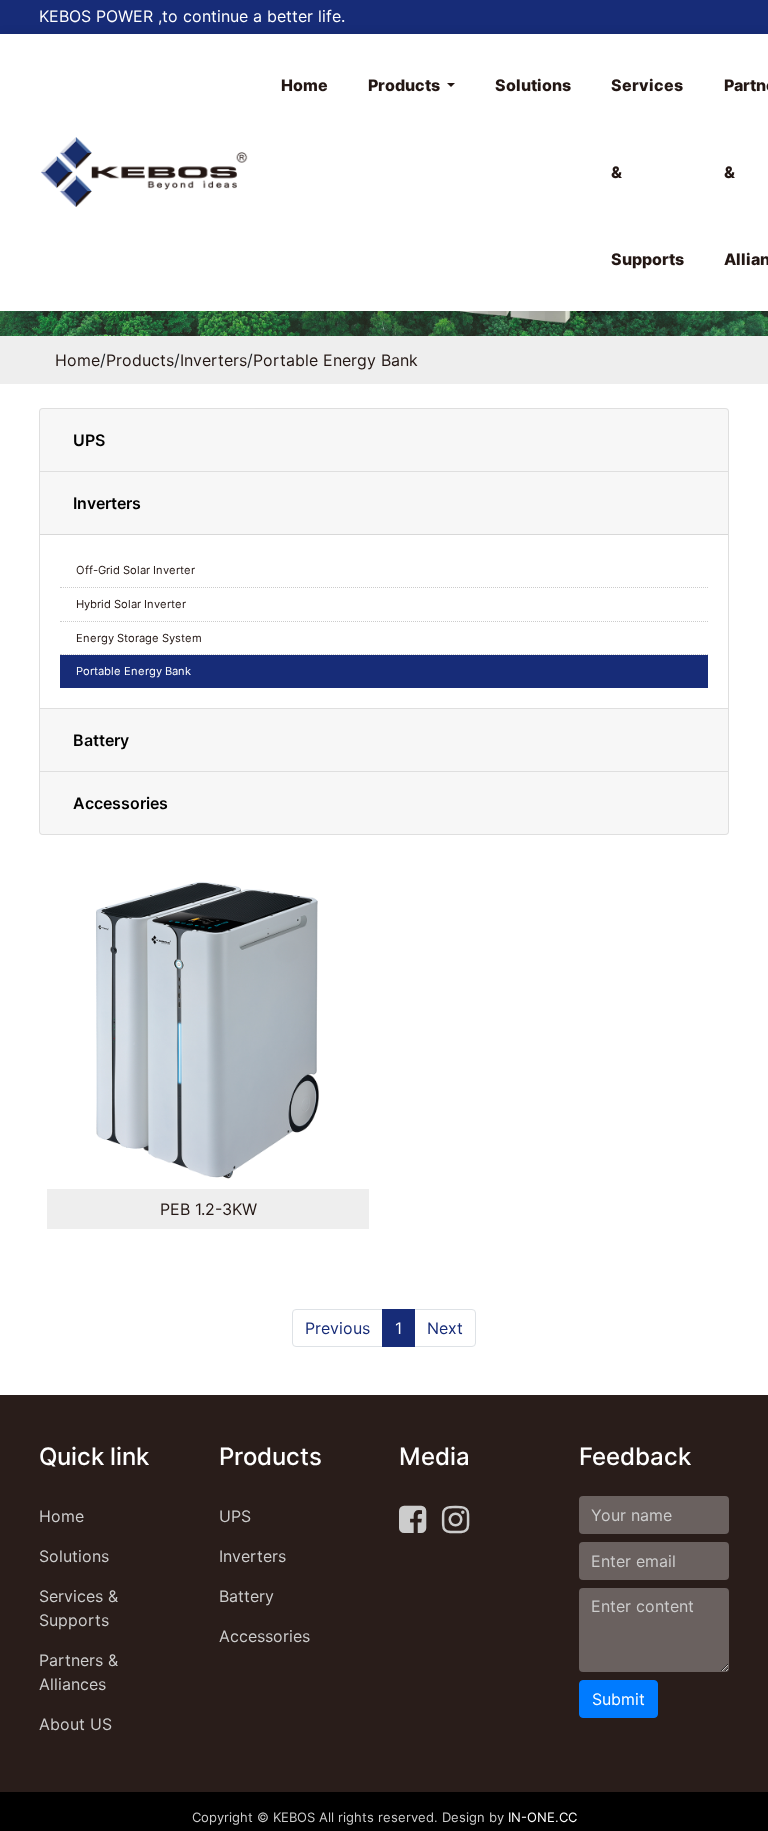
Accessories (120, 803)
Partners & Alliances (78, 1672)
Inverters (213, 360)
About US (75, 1724)
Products (405, 85)
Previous (337, 1328)
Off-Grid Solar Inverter (135, 570)
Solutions (533, 85)
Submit (618, 1699)
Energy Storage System (139, 638)
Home (304, 85)
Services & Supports (647, 172)
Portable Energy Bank (335, 360)
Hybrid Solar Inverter (131, 604)
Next (445, 1328)
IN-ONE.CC (542, 1817)
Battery (101, 740)
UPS (89, 440)
